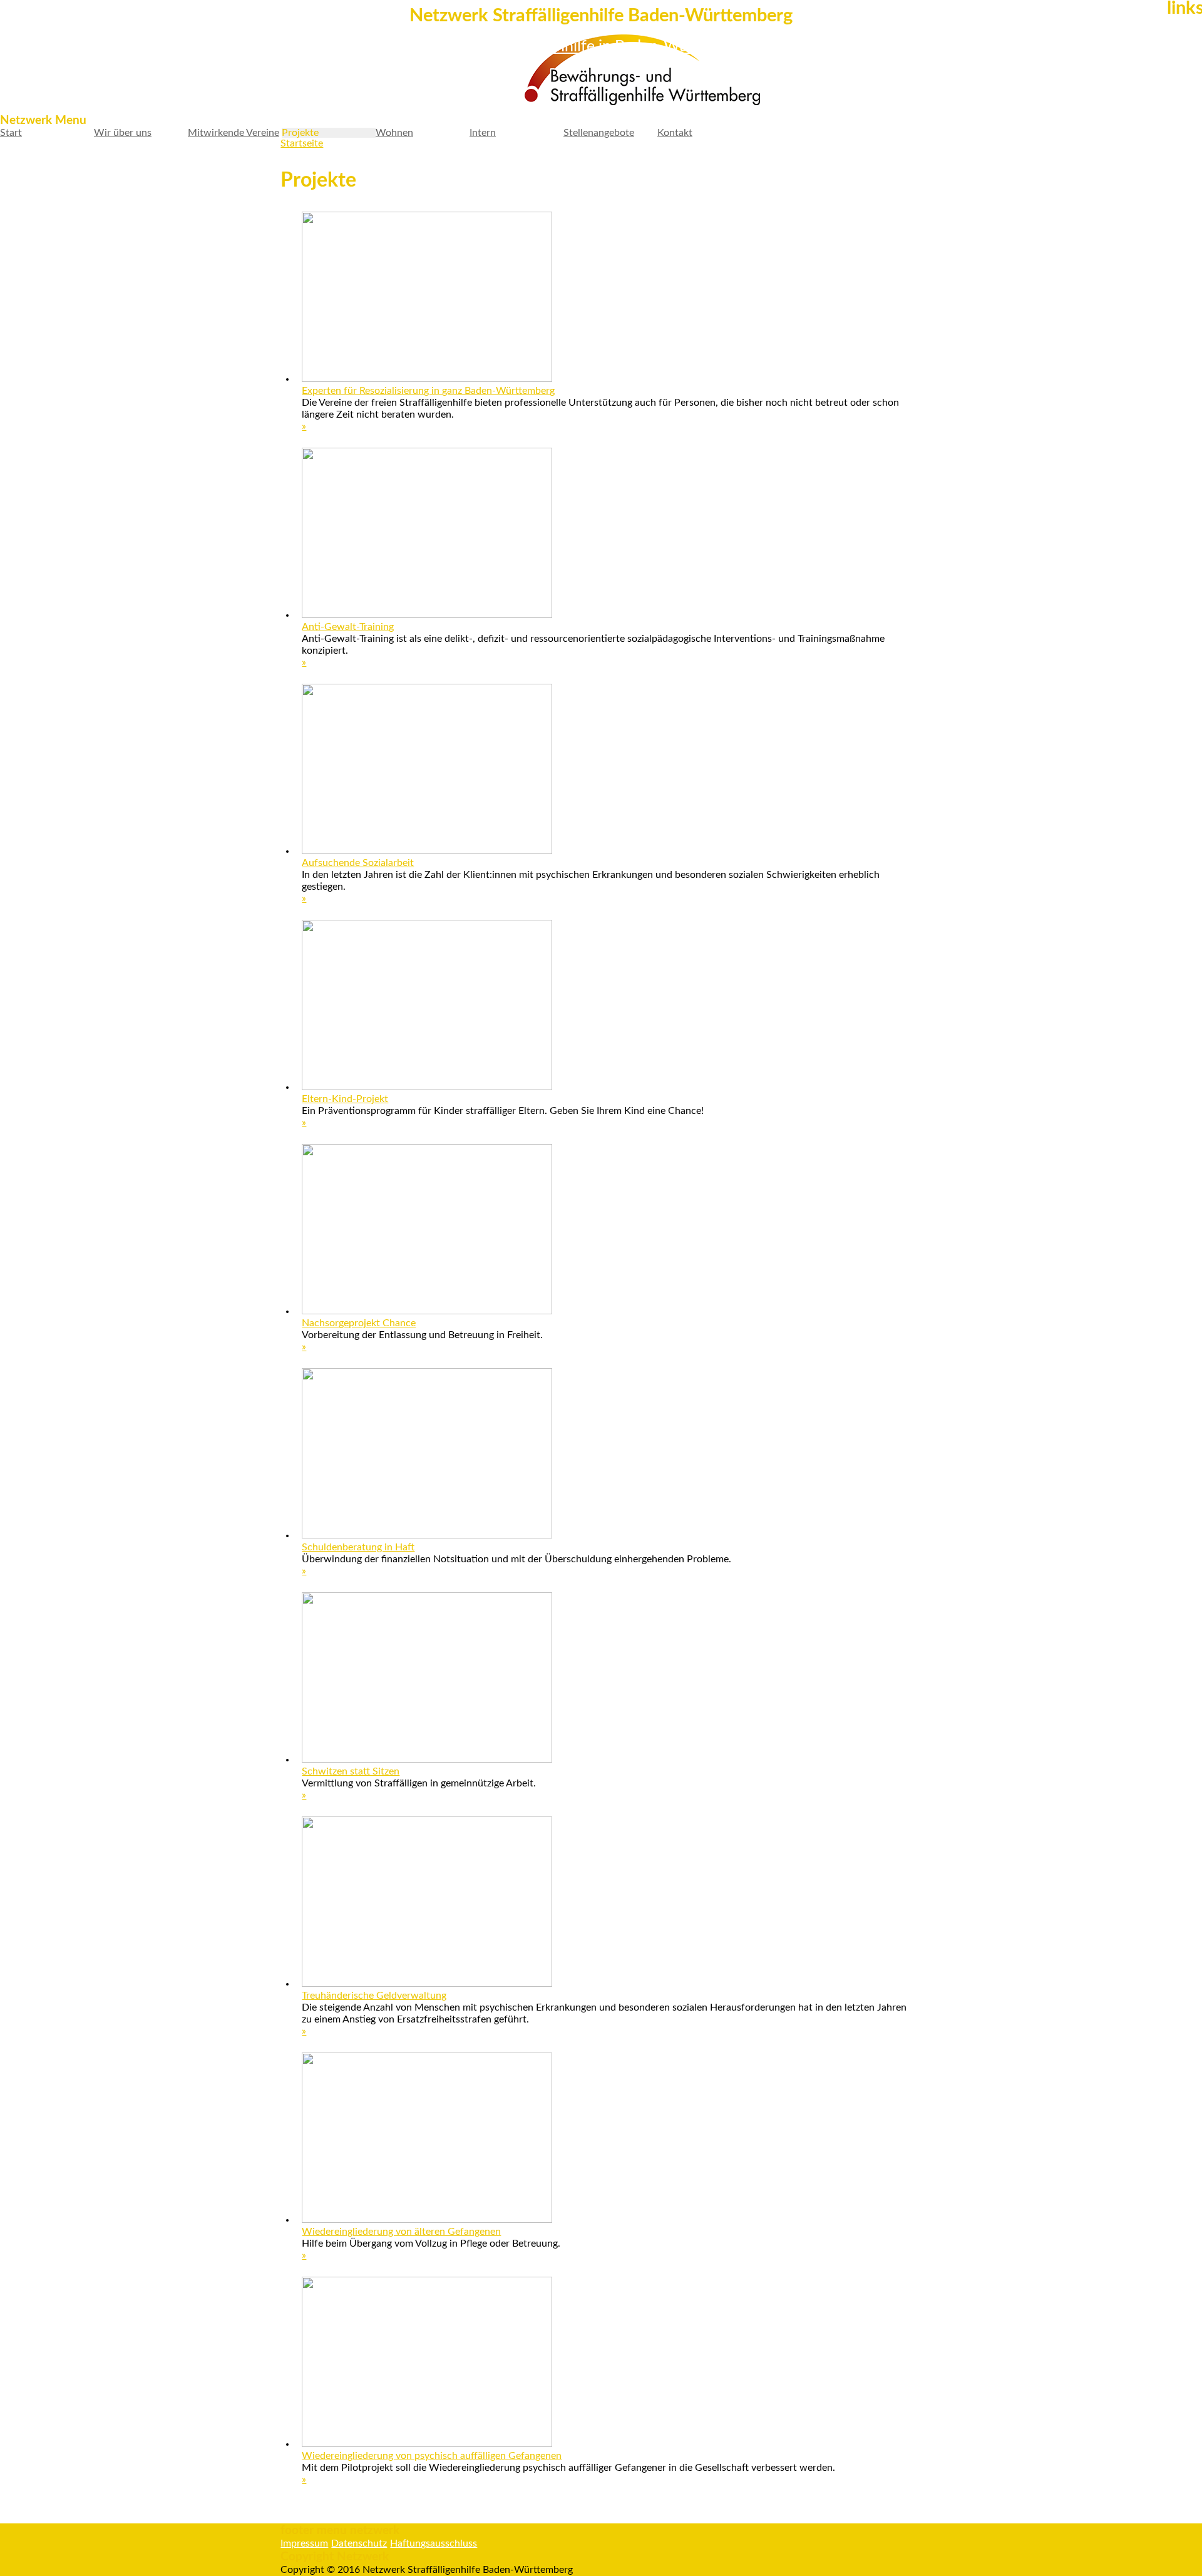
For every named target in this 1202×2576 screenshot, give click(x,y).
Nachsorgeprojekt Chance (359, 1323)
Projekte (300, 133)
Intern (483, 133)
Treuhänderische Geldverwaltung (374, 1996)
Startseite (302, 143)
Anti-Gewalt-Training (348, 627)
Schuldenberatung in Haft (358, 1547)
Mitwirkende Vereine (234, 133)
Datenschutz (359, 2543)
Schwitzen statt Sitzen (351, 1771)
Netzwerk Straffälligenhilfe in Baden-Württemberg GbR (601, 47)
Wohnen (394, 133)
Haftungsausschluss (434, 2543)
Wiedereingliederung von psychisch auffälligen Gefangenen (432, 2456)
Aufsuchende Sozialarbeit (358, 863)
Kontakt (675, 133)
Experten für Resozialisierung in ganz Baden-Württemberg (428, 391)
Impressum (304, 2543)
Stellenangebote (599, 133)
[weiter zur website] (544, 71)
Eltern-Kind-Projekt (345, 1099)
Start (11, 133)
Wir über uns (123, 133)
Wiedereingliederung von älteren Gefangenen (401, 2232)
